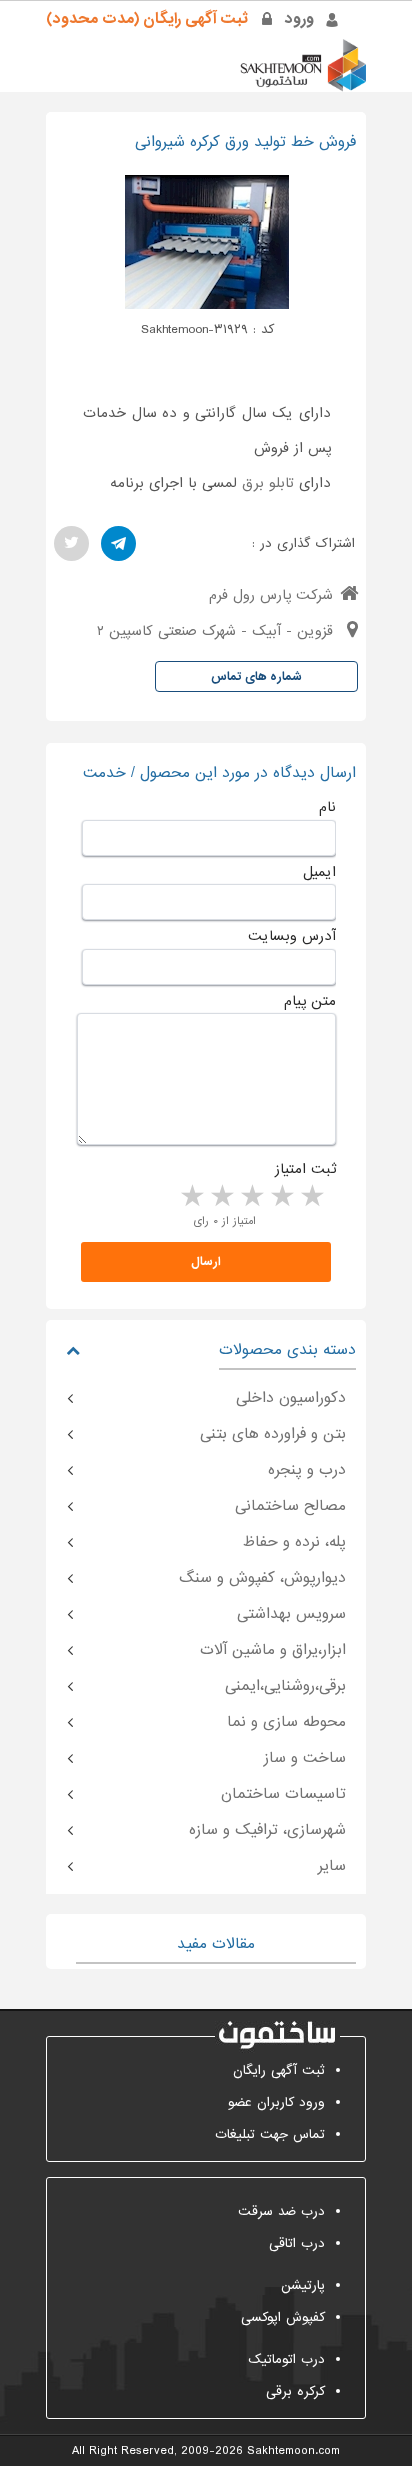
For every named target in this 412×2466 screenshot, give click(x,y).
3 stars (251, 1197)
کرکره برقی (295, 2391)
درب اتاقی (297, 2243)
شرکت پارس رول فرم (271, 595)
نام (327, 807)
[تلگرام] (118, 543)
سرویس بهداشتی (291, 1614)
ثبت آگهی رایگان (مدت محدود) (147, 19)
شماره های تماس (256, 677)
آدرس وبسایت (292, 936)
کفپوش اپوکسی (283, 2317)
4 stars (221, 1197)
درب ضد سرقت (281, 2211)
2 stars (281, 1197)
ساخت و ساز (305, 1758)
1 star (311, 1197)
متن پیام (310, 1001)
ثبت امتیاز (305, 1169)
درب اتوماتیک (286, 2359)
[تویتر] (71, 543)
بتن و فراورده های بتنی (273, 1434)
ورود (299, 19)
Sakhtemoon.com (293, 2451)
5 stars (191, 1197)
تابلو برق (268, 483)
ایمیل (319, 872)
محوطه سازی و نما (286, 1722)
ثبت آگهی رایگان (279, 2070)
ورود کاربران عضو (276, 2102)
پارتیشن (303, 2285)
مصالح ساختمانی (290, 1506)
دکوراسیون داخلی (291, 1398)
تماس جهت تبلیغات (270, 2134)
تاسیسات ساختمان (283, 1794)
